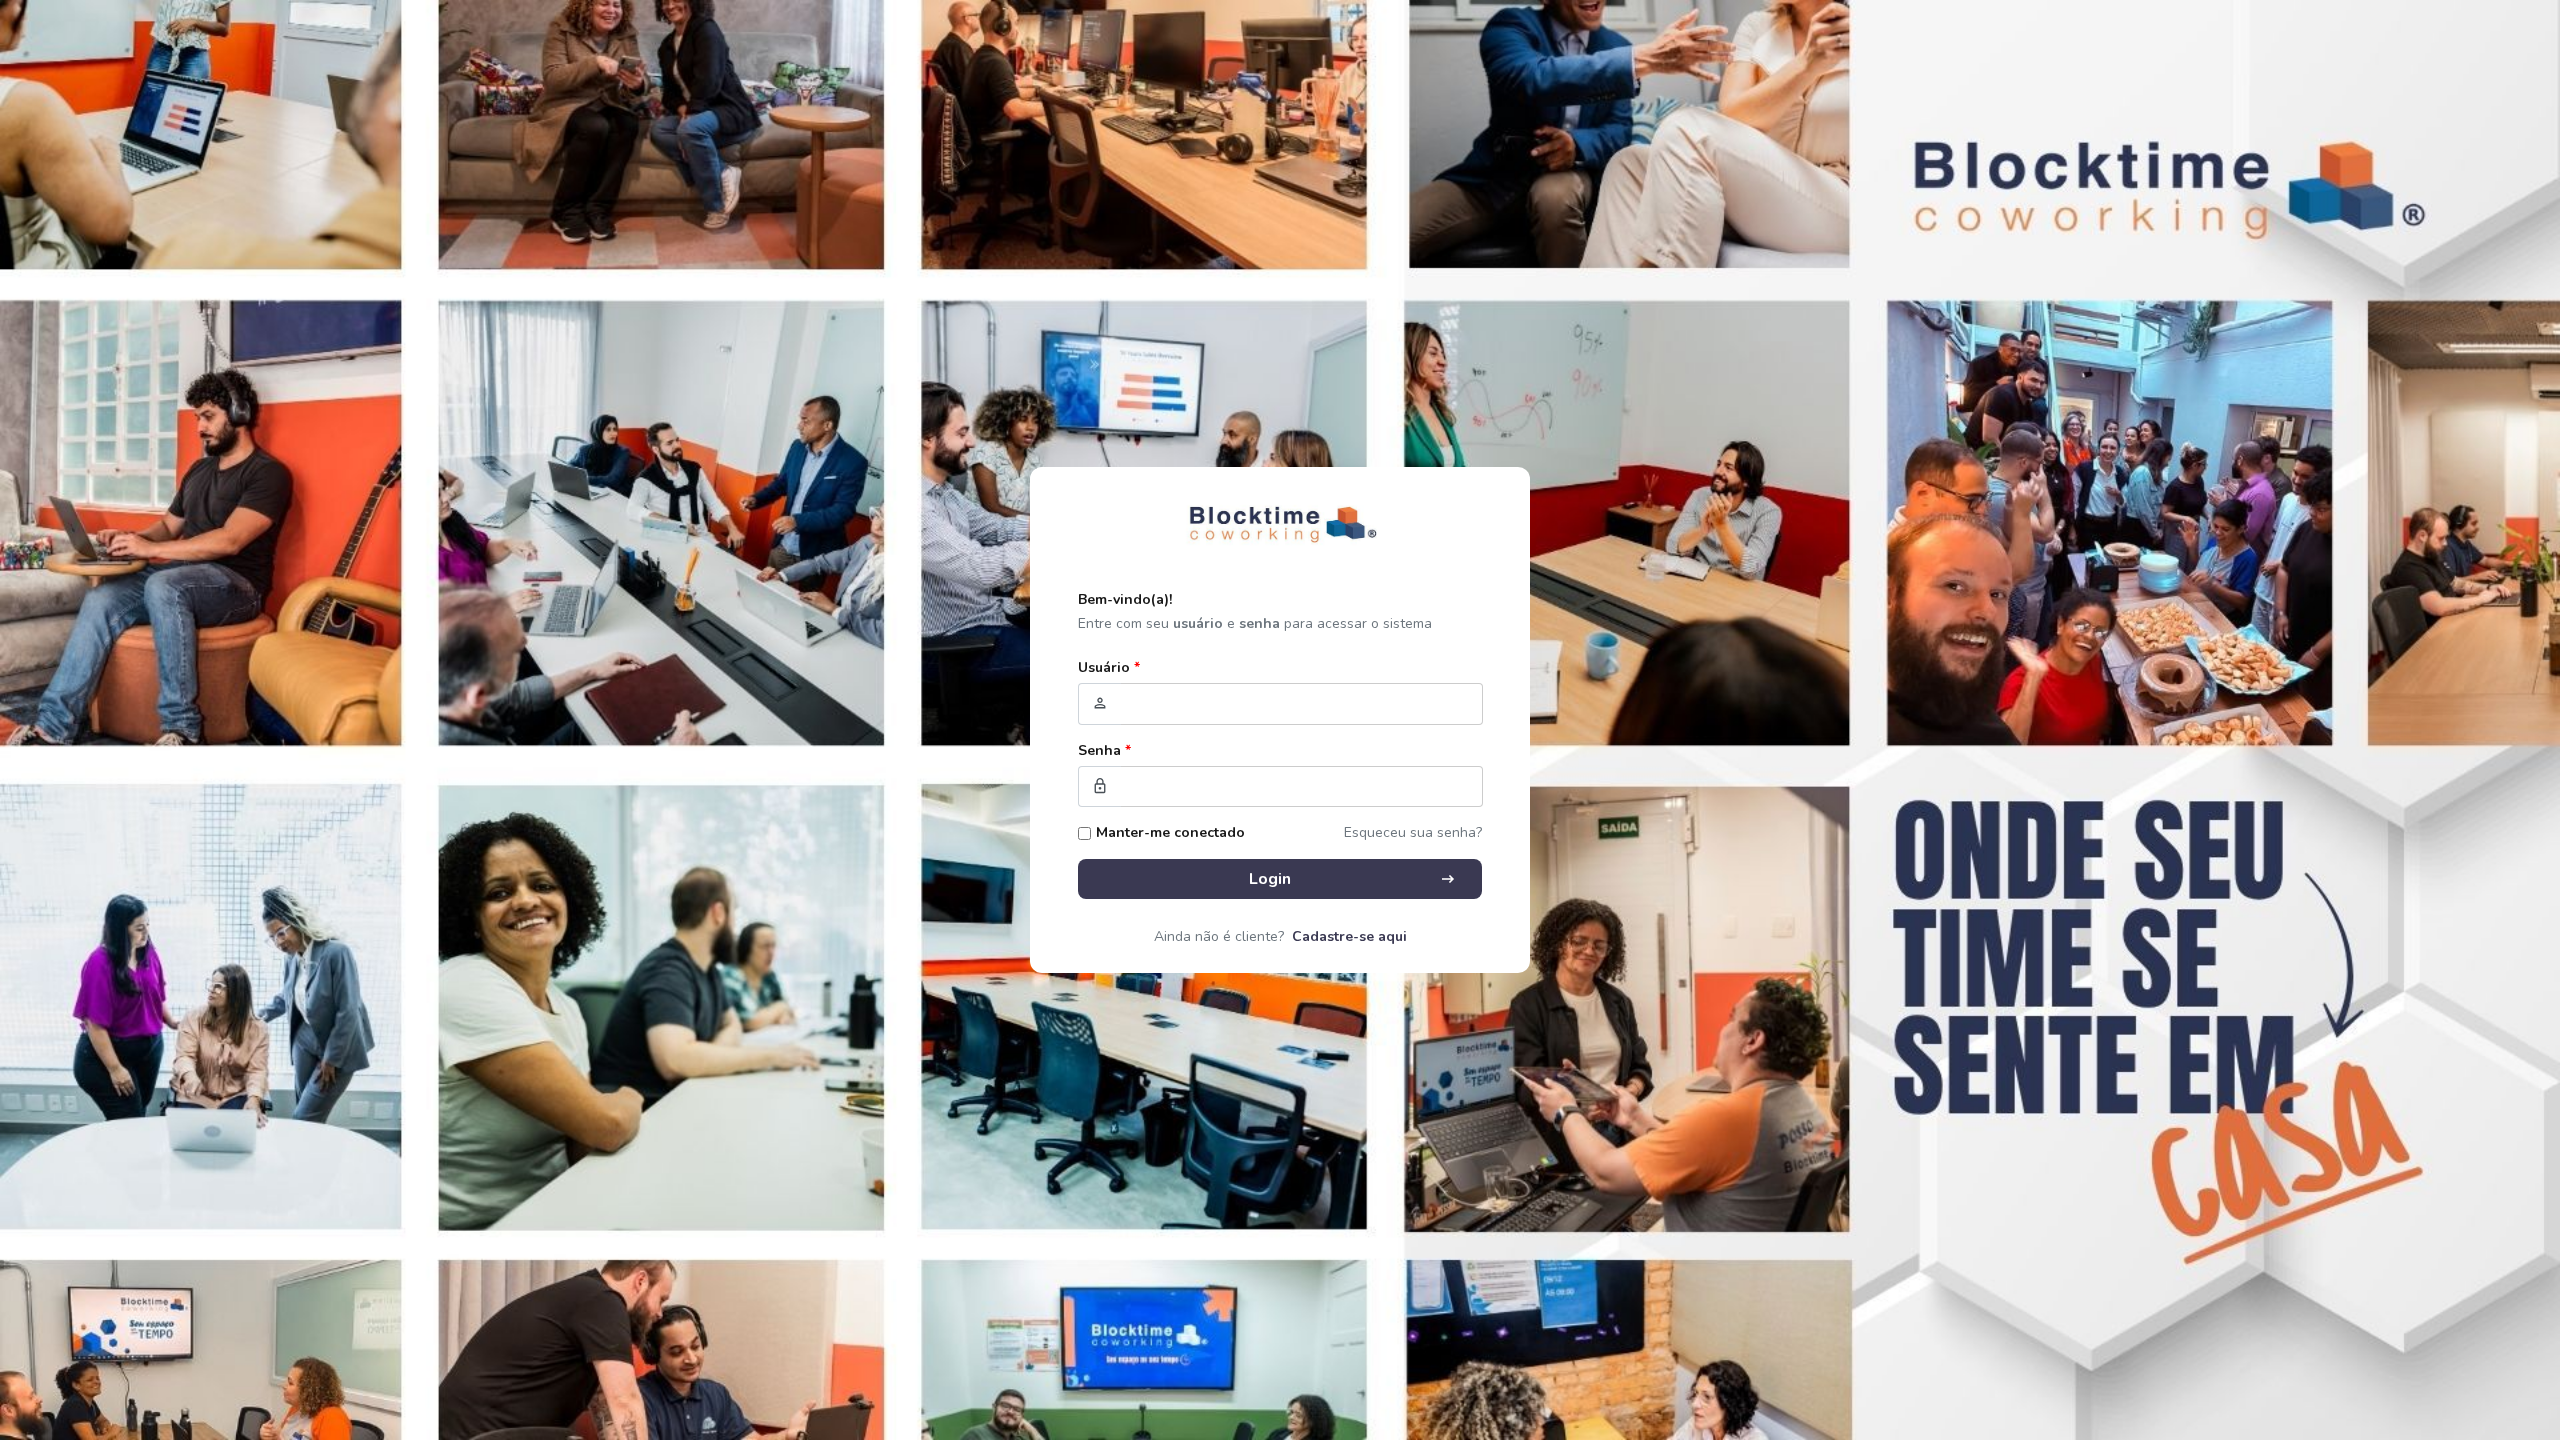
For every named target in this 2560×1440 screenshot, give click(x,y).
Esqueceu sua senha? (1413, 832)
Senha (1104, 750)
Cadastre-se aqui (1349, 936)
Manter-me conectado (1170, 832)
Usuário (1109, 667)
